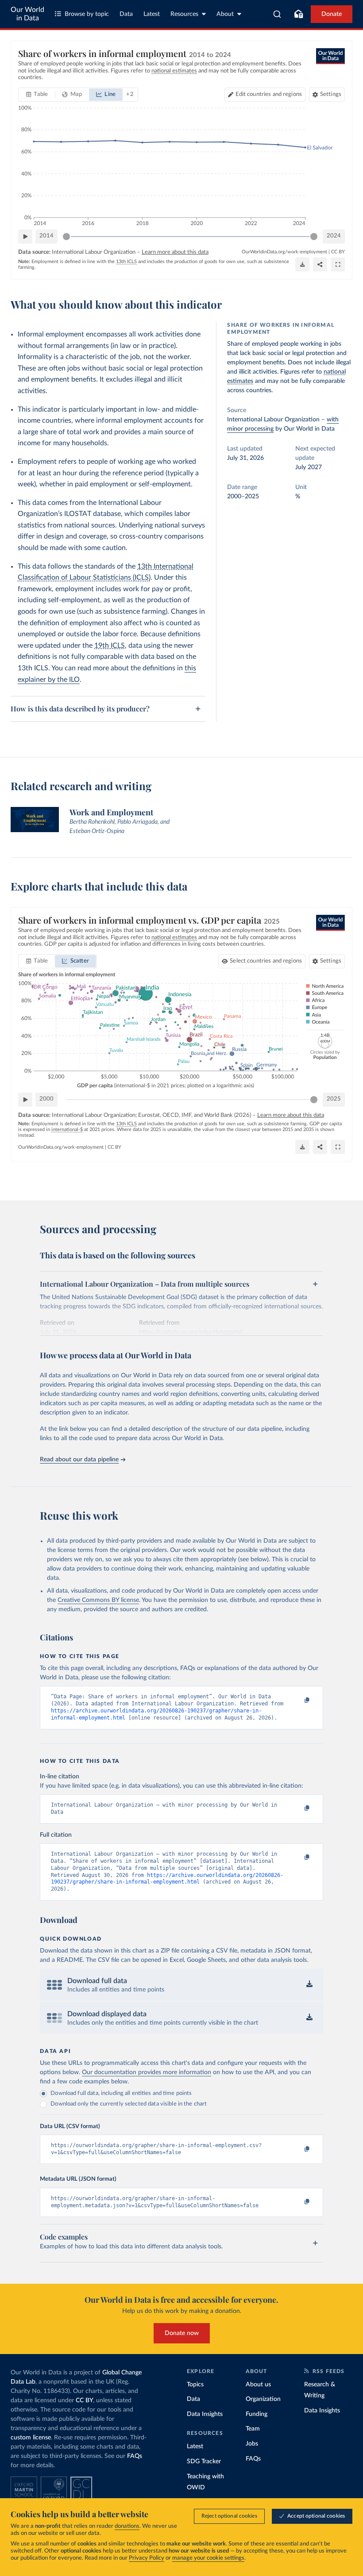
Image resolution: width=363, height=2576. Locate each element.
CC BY (338, 252)
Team (253, 2429)
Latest (152, 14)
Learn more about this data (175, 252)
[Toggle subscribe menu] (298, 14)
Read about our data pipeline (79, 1460)
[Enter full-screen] (338, 264)
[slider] (66, 237)
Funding (257, 2414)
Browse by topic (87, 14)
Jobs (252, 2444)
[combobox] (277, 14)
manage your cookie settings (208, 2558)
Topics (195, 2385)
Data (126, 14)
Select (266, 961)
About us (258, 2385)
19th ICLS (110, 646)
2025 (334, 1099)
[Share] (320, 264)
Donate (332, 14)
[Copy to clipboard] (298, 1701)
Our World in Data (27, 14)
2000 (46, 1099)
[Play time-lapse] (25, 237)
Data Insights (205, 2414)
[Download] (302, 264)
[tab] (37, 95)
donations (127, 2526)
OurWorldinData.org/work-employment (284, 252)
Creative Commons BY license (98, 1600)
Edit (269, 94)
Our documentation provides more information (147, 2072)
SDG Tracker (204, 2461)
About (225, 14)
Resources (184, 14)
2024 (334, 236)
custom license (31, 2438)
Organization (263, 2399)
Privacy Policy (147, 2558)
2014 (46, 236)
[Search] (277, 14)
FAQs (135, 2456)
